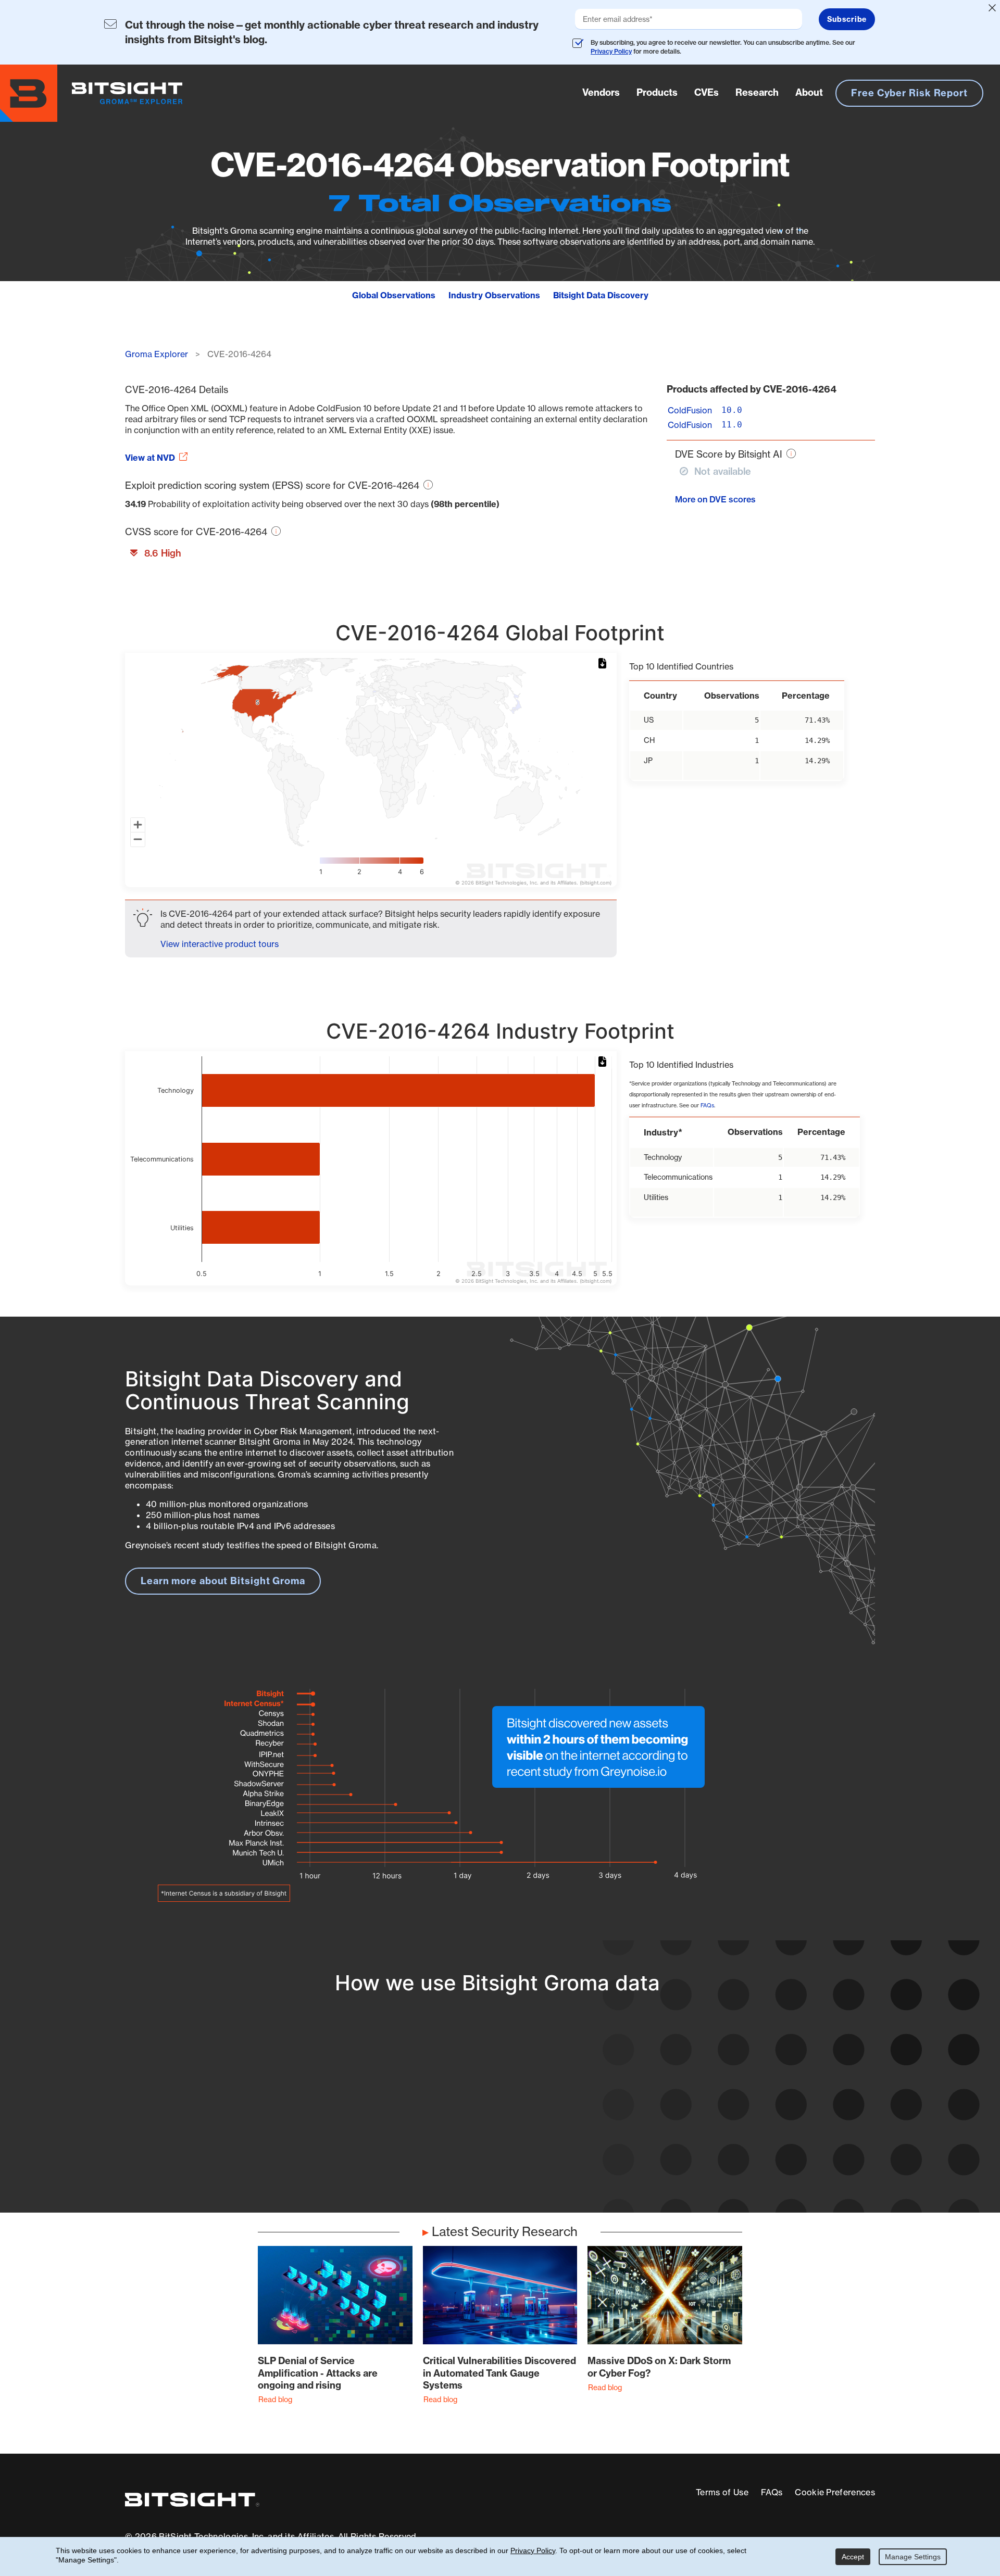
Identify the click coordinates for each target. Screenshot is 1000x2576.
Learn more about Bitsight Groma (223, 1581)
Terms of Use (722, 2492)
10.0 (732, 410)
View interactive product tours (220, 944)
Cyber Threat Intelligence (455, 2155)
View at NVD (150, 458)
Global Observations (394, 295)
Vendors (601, 92)
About (809, 92)
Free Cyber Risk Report (909, 93)
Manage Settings (913, 2557)
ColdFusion (690, 410)
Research (757, 92)
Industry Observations (494, 295)
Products (657, 92)
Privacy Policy (611, 51)
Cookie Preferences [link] (835, 2492)
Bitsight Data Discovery (601, 295)
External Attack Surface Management (739, 2117)
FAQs (707, 1106)
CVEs (707, 92)
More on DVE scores (715, 499)
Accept (853, 2557)
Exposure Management (450, 2117)
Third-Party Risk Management (466, 2136)
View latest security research (209, 2106)
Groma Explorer (157, 354)
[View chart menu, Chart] (604, 664)
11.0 (732, 425)
